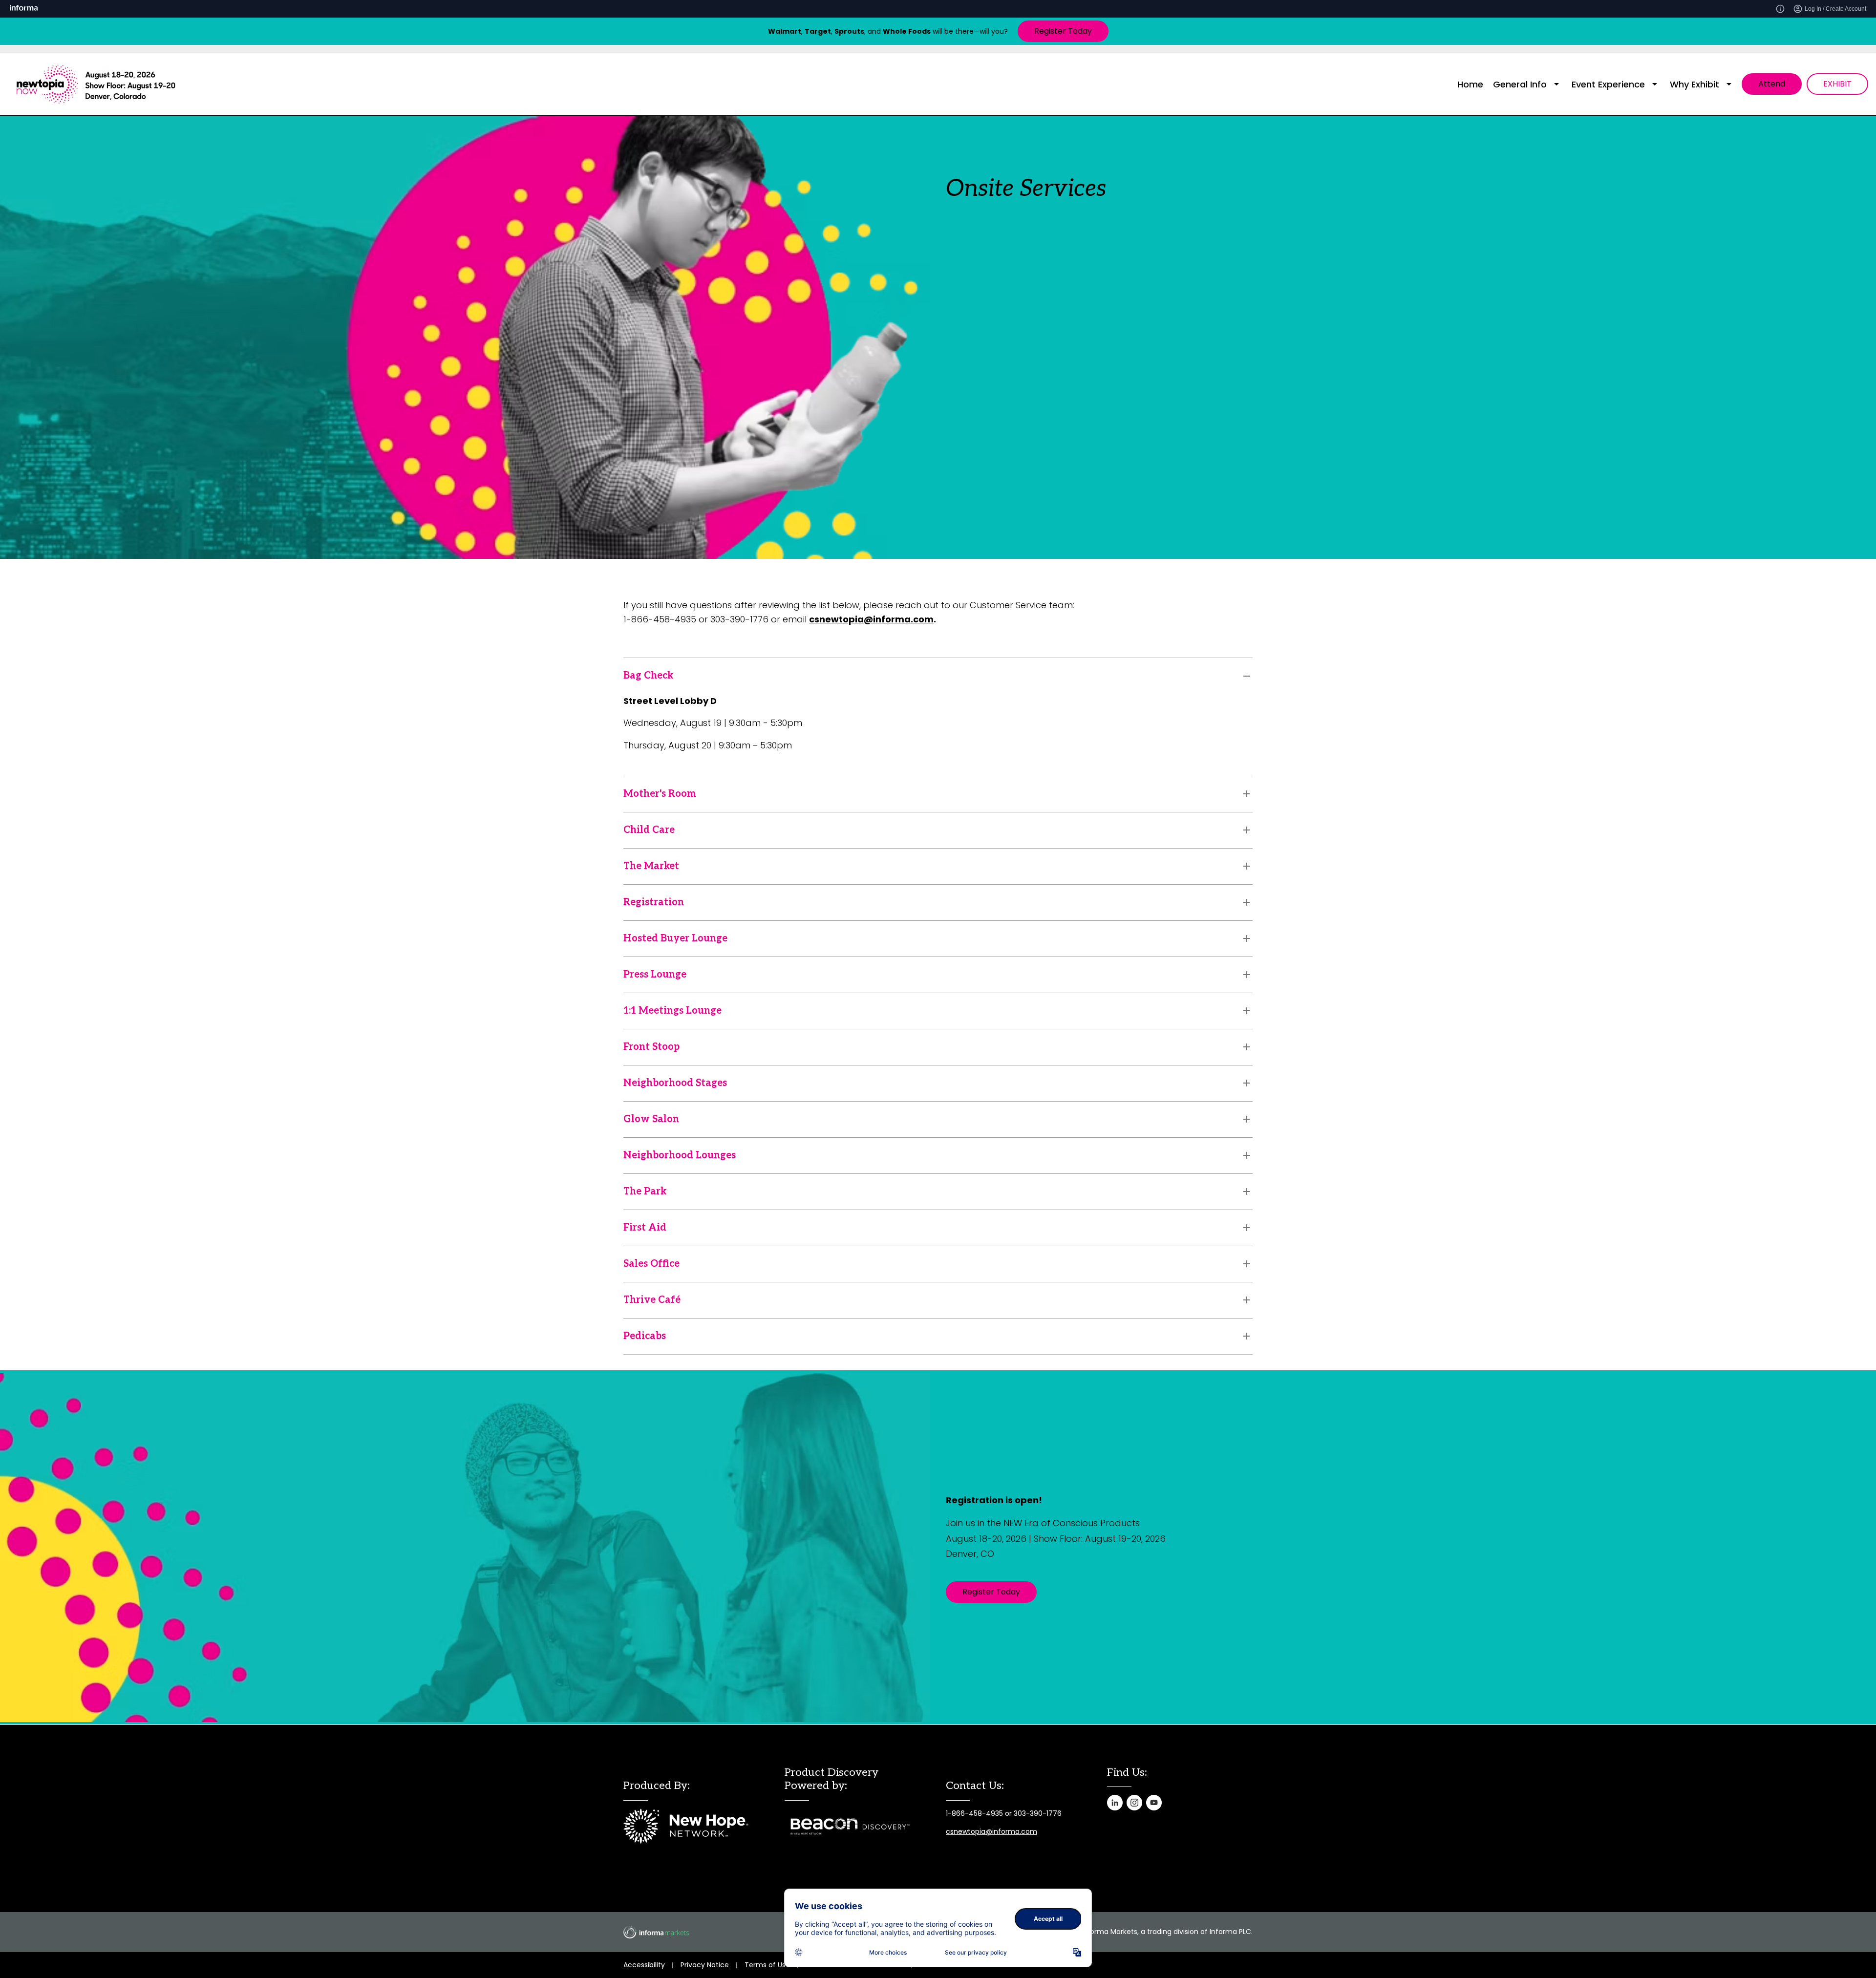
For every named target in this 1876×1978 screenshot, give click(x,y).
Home (1470, 84)
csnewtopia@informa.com (991, 1831)
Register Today (1063, 31)
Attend (1772, 84)
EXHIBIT (1837, 84)
